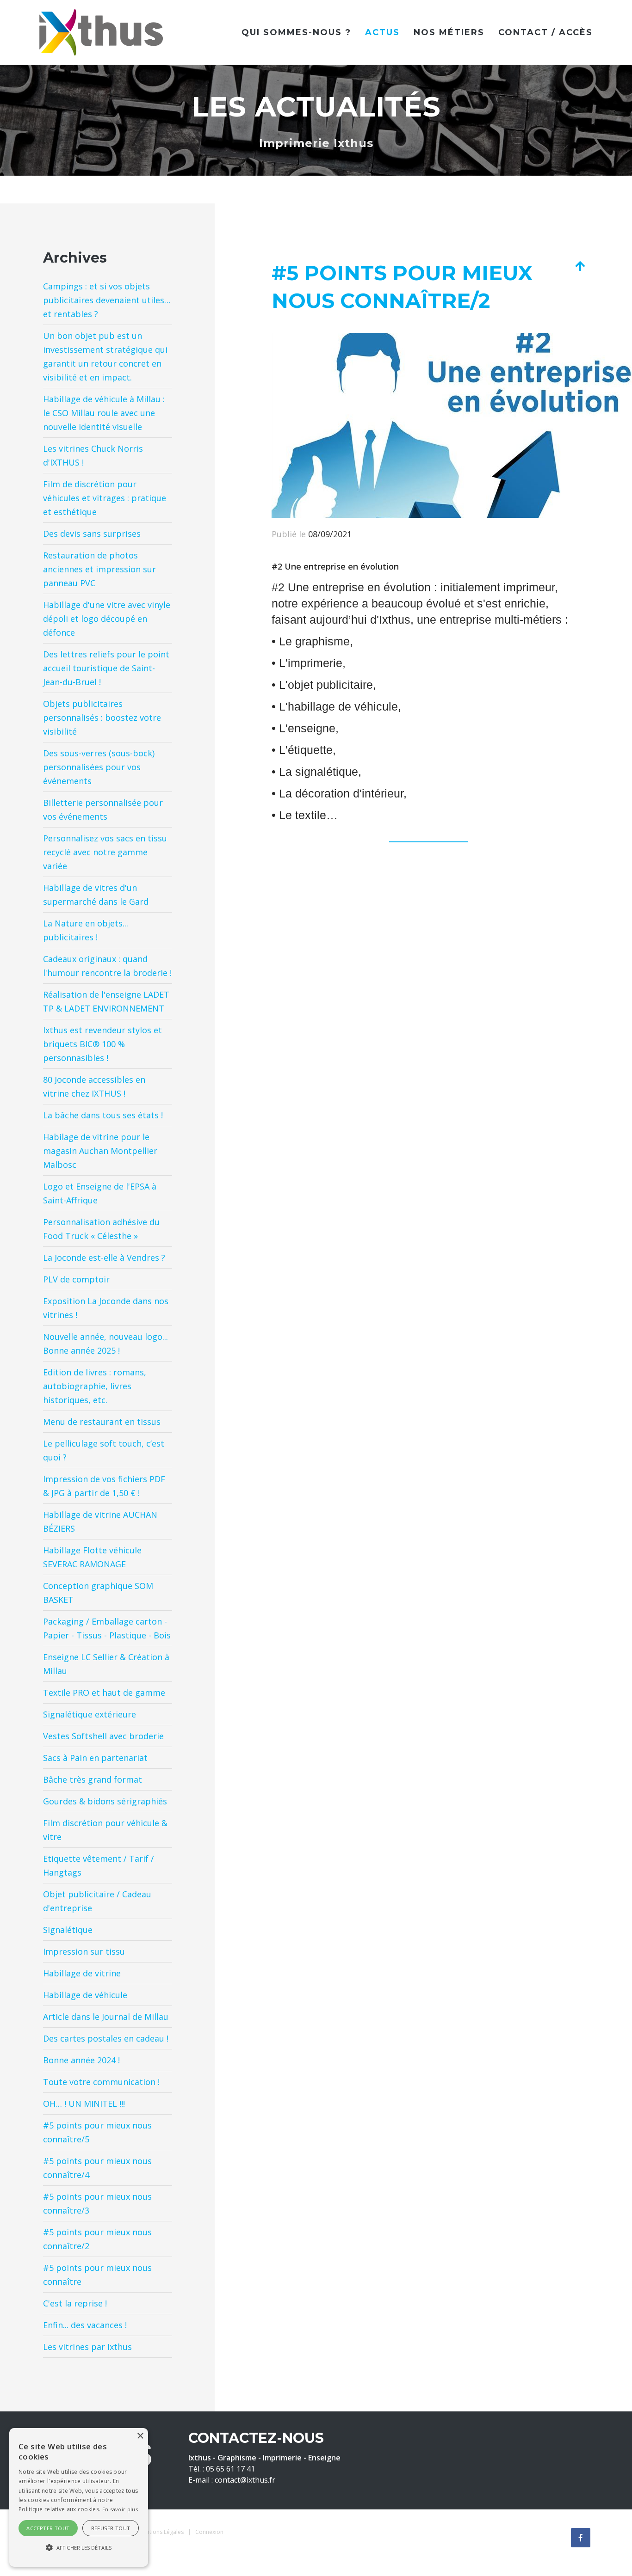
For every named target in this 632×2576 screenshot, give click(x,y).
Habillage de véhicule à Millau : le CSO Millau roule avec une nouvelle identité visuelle (104, 413)
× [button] (140, 2436)
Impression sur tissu (84, 1951)
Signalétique (68, 1930)
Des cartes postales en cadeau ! (106, 2038)
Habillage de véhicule (85, 1995)
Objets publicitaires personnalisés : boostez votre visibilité (102, 718)
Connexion (209, 2532)
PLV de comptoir (76, 1279)
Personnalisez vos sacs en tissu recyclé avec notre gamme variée (105, 852)
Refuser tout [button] (111, 2528)
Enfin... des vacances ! (85, 2325)
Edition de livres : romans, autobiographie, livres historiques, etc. (95, 1386)
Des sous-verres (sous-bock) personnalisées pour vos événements (99, 767)
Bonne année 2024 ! (81, 2060)
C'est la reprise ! (75, 2303)
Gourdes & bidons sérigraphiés (105, 1801)
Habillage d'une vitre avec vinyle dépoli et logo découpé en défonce (107, 619)
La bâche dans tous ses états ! (103, 1115)
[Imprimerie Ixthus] (101, 31)
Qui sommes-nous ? (296, 32)
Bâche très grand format (93, 1779)
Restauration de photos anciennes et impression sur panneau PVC (99, 569)
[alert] (79, 2497)
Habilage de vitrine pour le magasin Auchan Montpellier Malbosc (100, 1151)
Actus (382, 32)
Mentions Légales (161, 2532)
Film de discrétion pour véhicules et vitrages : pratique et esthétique (105, 498)
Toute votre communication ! (101, 2082)
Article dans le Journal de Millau (106, 2017)
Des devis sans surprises (92, 534)
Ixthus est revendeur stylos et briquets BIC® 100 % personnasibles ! (102, 1044)
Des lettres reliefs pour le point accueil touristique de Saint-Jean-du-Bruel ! (106, 668)
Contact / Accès (545, 32)
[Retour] (580, 266)
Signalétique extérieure (90, 1714)
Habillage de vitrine (82, 1973)
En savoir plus (120, 2509)
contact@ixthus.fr (245, 2480)
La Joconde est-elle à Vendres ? (104, 1257)
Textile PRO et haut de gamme (104, 1693)
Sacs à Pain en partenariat (95, 1758)
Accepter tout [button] (48, 2528)
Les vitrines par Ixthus (87, 2347)
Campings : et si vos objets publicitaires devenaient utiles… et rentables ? (107, 300)
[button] (79, 2548)
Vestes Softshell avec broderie (103, 1736)
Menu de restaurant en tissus (102, 1422)
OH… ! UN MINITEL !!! (84, 2104)
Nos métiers (449, 32)
